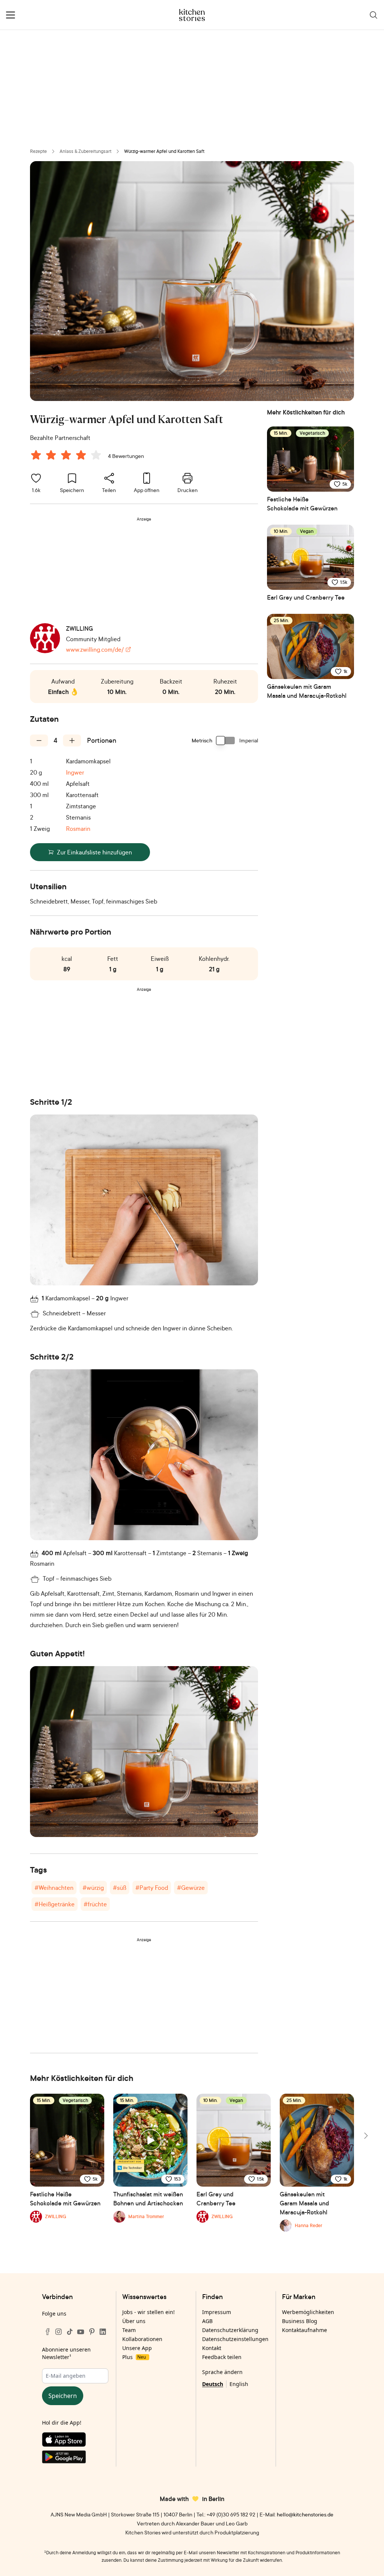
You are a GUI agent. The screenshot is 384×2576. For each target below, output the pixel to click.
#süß (120, 1888)
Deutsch (213, 2384)
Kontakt (212, 2348)
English (239, 2384)
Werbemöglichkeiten (308, 2312)
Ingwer (75, 772)
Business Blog (300, 2321)
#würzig (93, 1888)
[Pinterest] (92, 2332)
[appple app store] (75, 2441)
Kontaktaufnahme (304, 2330)
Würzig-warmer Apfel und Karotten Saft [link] (164, 151)
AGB (207, 2321)
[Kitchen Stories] (192, 15)
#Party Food (152, 1888)
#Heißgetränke (55, 1904)
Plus (134, 2357)
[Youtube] (81, 2332)
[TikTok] (70, 2332)
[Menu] (10, 15)
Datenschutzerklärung (230, 2330)
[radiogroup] (67, 456)
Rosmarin (78, 829)
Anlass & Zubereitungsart (85, 151)
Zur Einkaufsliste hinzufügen (94, 852)
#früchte (95, 1904)
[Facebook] (48, 2332)
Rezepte (38, 151)
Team (129, 2330)
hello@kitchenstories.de (305, 2514)
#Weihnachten (54, 1888)
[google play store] (75, 2458)
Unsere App (137, 2348)
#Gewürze (191, 1888)
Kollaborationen (142, 2339)
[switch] (226, 740)
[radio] (36, 455)
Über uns (134, 2321)
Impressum (217, 2312)
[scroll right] (365, 2136)
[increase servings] (72, 740)
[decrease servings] (39, 740)
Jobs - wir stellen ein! (148, 2312)
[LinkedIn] (103, 2332)
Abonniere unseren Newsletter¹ (66, 2353)
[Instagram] (58, 2332)
